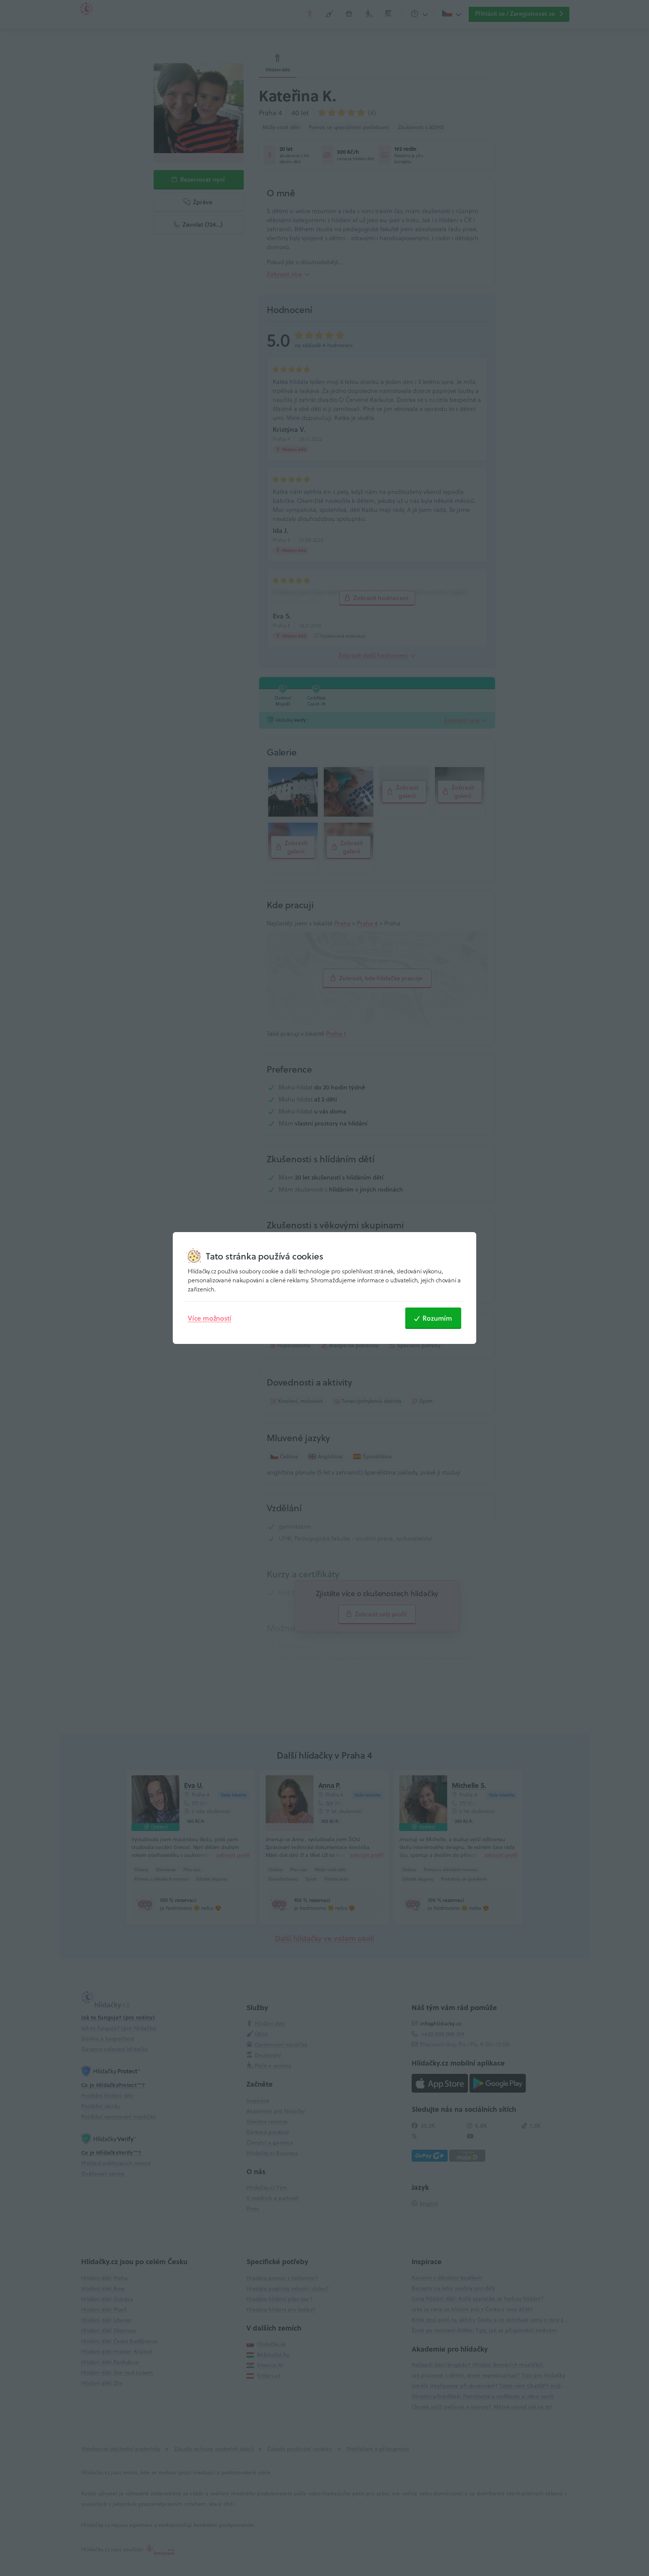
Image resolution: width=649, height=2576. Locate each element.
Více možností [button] (209, 1318)
